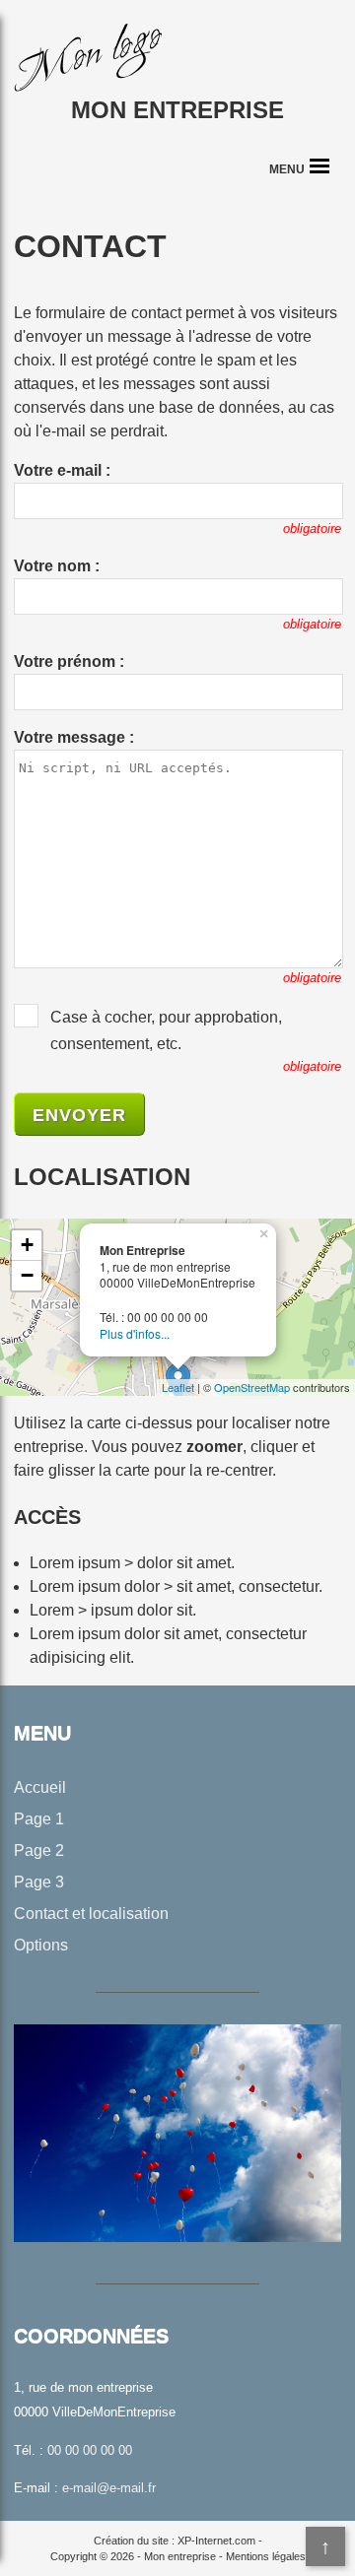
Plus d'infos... (135, 1333)
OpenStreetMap (252, 1387)
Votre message (70, 737)
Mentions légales (266, 2556)
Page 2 (39, 1850)
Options (41, 1945)
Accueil (40, 1787)
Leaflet (178, 1387)
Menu (287, 169)
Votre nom (52, 566)
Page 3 (39, 1882)
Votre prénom (65, 661)
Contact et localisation (91, 1914)
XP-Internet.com (216, 2541)
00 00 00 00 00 (90, 2450)
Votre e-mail (58, 470)
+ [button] (27, 1245)
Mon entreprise (177, 110)
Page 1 (39, 1819)
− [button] (27, 1275)
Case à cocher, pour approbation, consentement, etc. (166, 1030)
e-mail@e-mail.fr (109, 2488)
